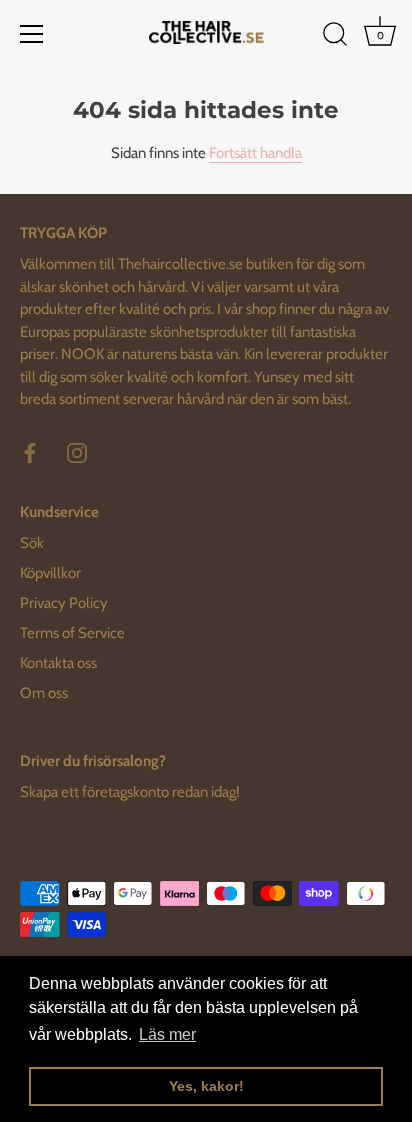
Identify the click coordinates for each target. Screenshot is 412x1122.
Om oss (44, 693)
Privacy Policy (64, 603)
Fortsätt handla (255, 153)
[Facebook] (30, 452)
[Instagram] (77, 452)
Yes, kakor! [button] (206, 1086)
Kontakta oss (58, 663)
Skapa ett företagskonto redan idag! (130, 792)
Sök (32, 543)
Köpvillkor (50, 573)
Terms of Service (72, 633)
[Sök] (335, 37)
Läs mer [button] (167, 1034)
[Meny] (32, 34)
